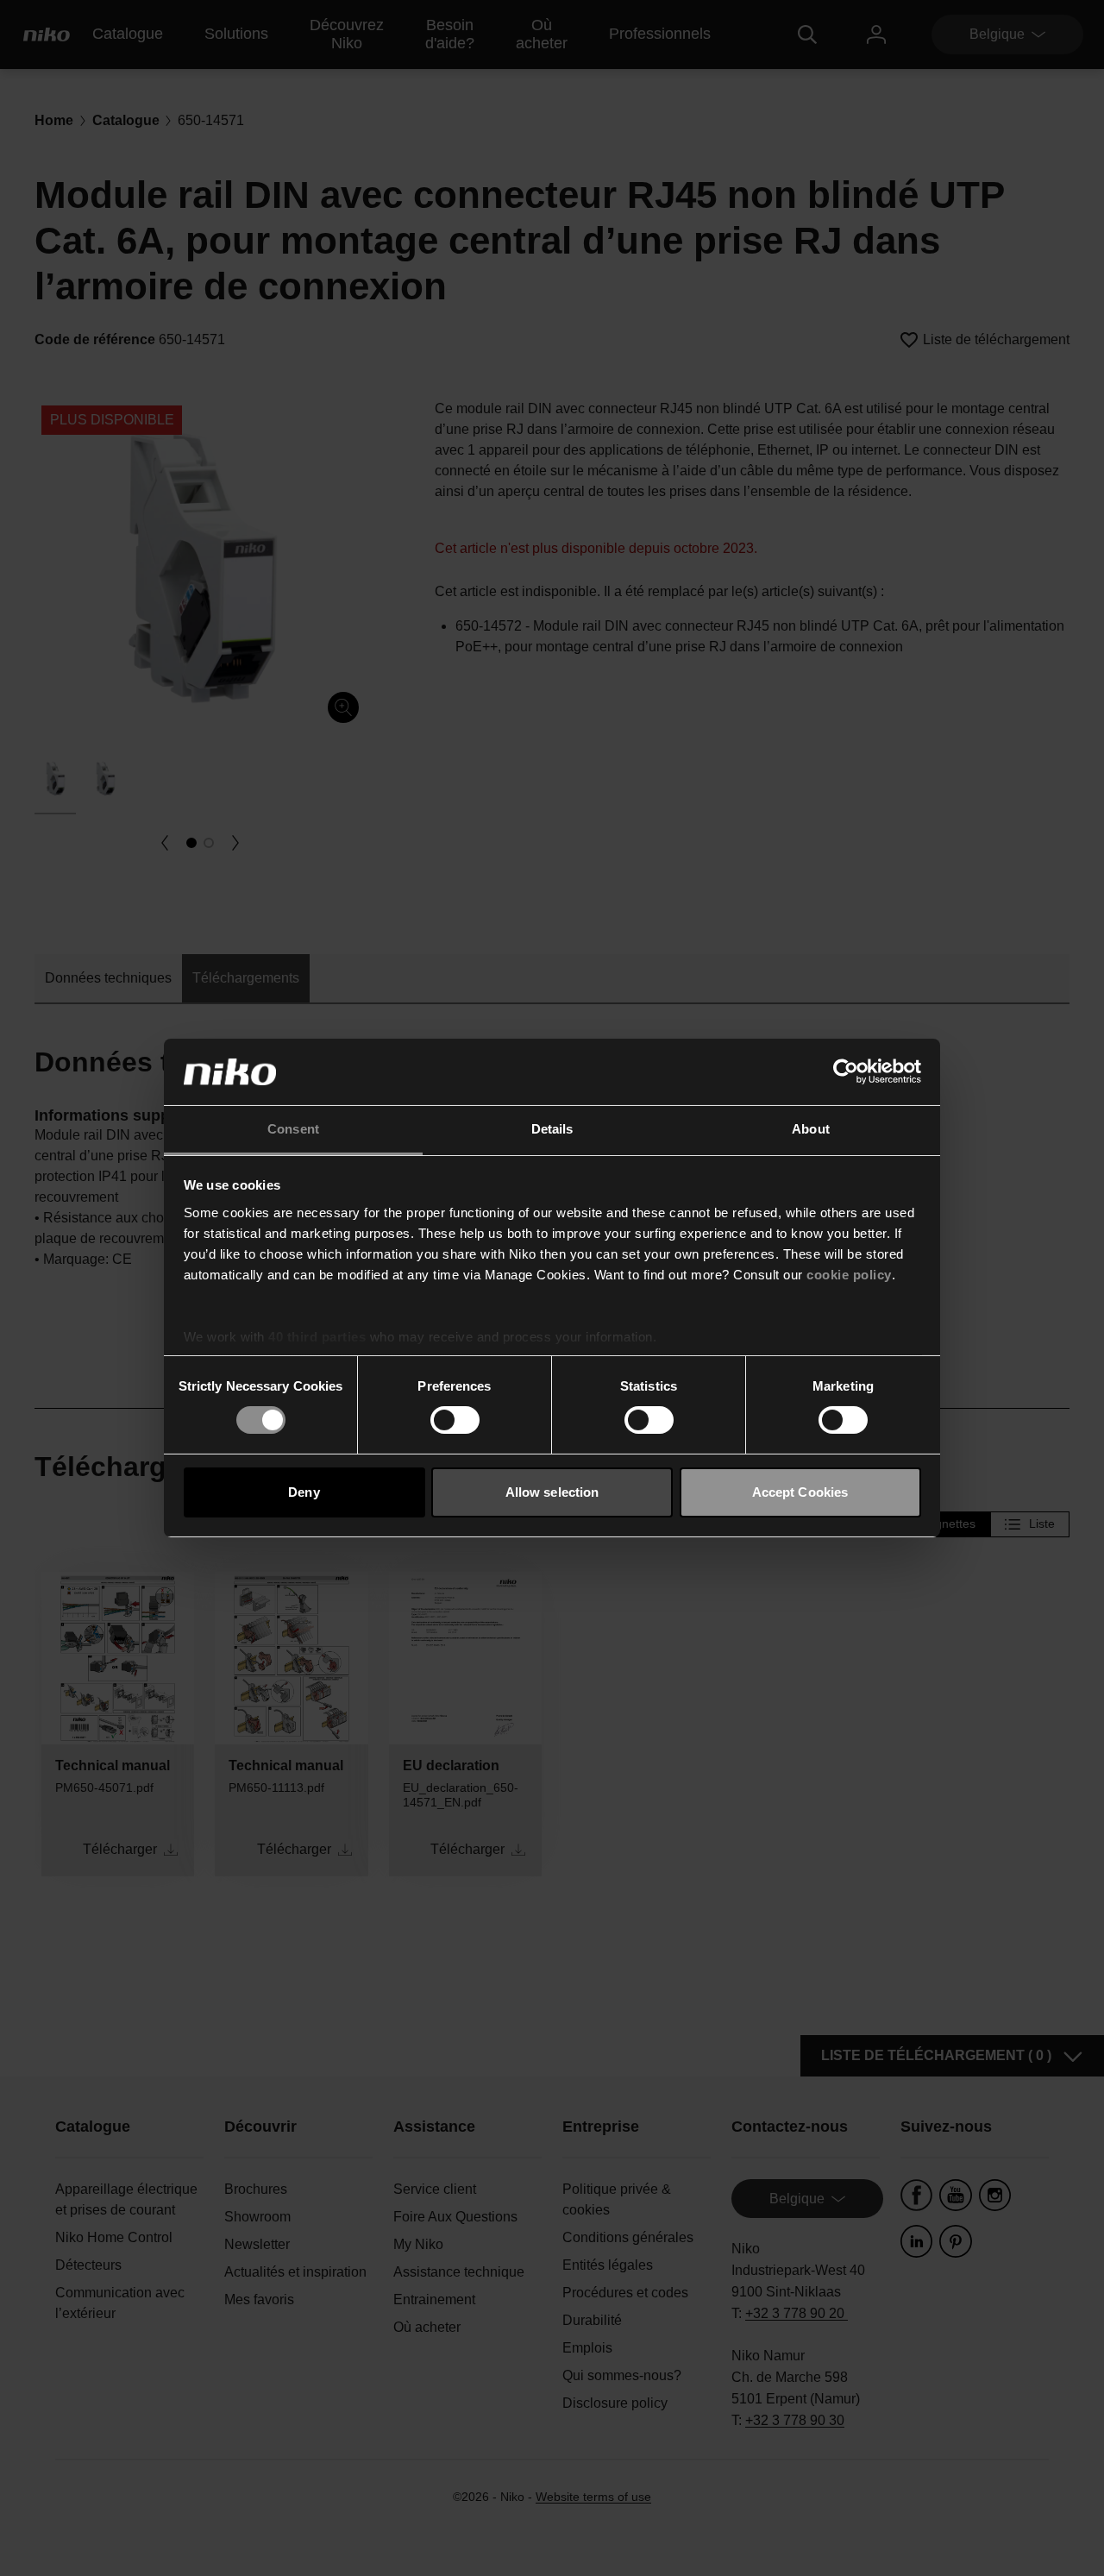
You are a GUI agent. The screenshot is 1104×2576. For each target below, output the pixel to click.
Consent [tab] (293, 1129)
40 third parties (317, 1337)
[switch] (455, 1420)
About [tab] (811, 1129)
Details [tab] (552, 1129)
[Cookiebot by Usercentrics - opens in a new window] (846, 1071)
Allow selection (552, 1492)
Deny (304, 1492)
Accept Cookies (800, 1492)
